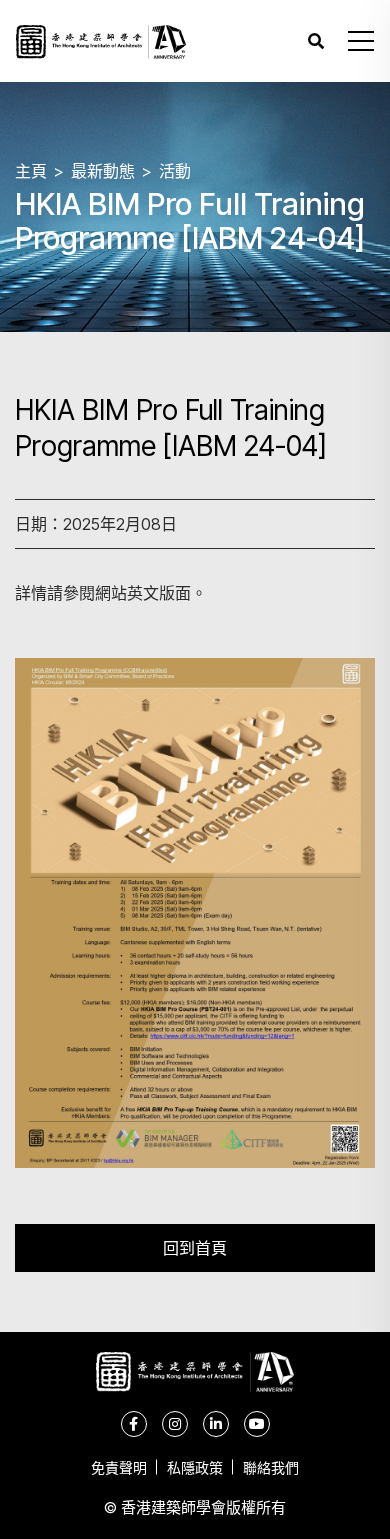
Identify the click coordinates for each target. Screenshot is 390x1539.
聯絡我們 (271, 1467)
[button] (361, 41)
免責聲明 (119, 1467)
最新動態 (103, 171)
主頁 (31, 171)
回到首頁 (195, 1247)
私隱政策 (195, 1467)
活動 (175, 171)
